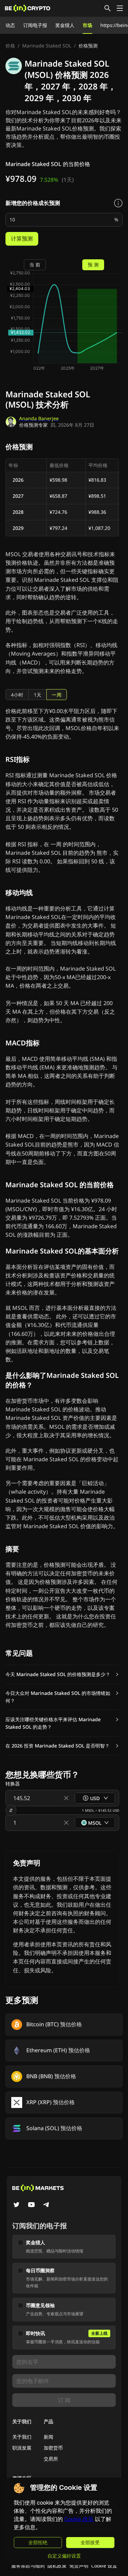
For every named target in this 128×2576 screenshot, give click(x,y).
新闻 (48, 2437)
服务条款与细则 (28, 2566)
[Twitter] (16, 2205)
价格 (10, 46)
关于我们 (22, 2437)
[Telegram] (46, 2205)
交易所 (51, 2459)
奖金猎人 (65, 25)
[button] (62, 1674)
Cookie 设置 (104, 2566)
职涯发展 (22, 2448)
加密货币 (53, 2448)
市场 (87, 25)
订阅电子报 (35, 25)
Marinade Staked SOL (47, 46)
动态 (10, 25)
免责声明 (79, 2566)
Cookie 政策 (79, 2519)
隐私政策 (57, 2566)
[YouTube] (31, 2205)
